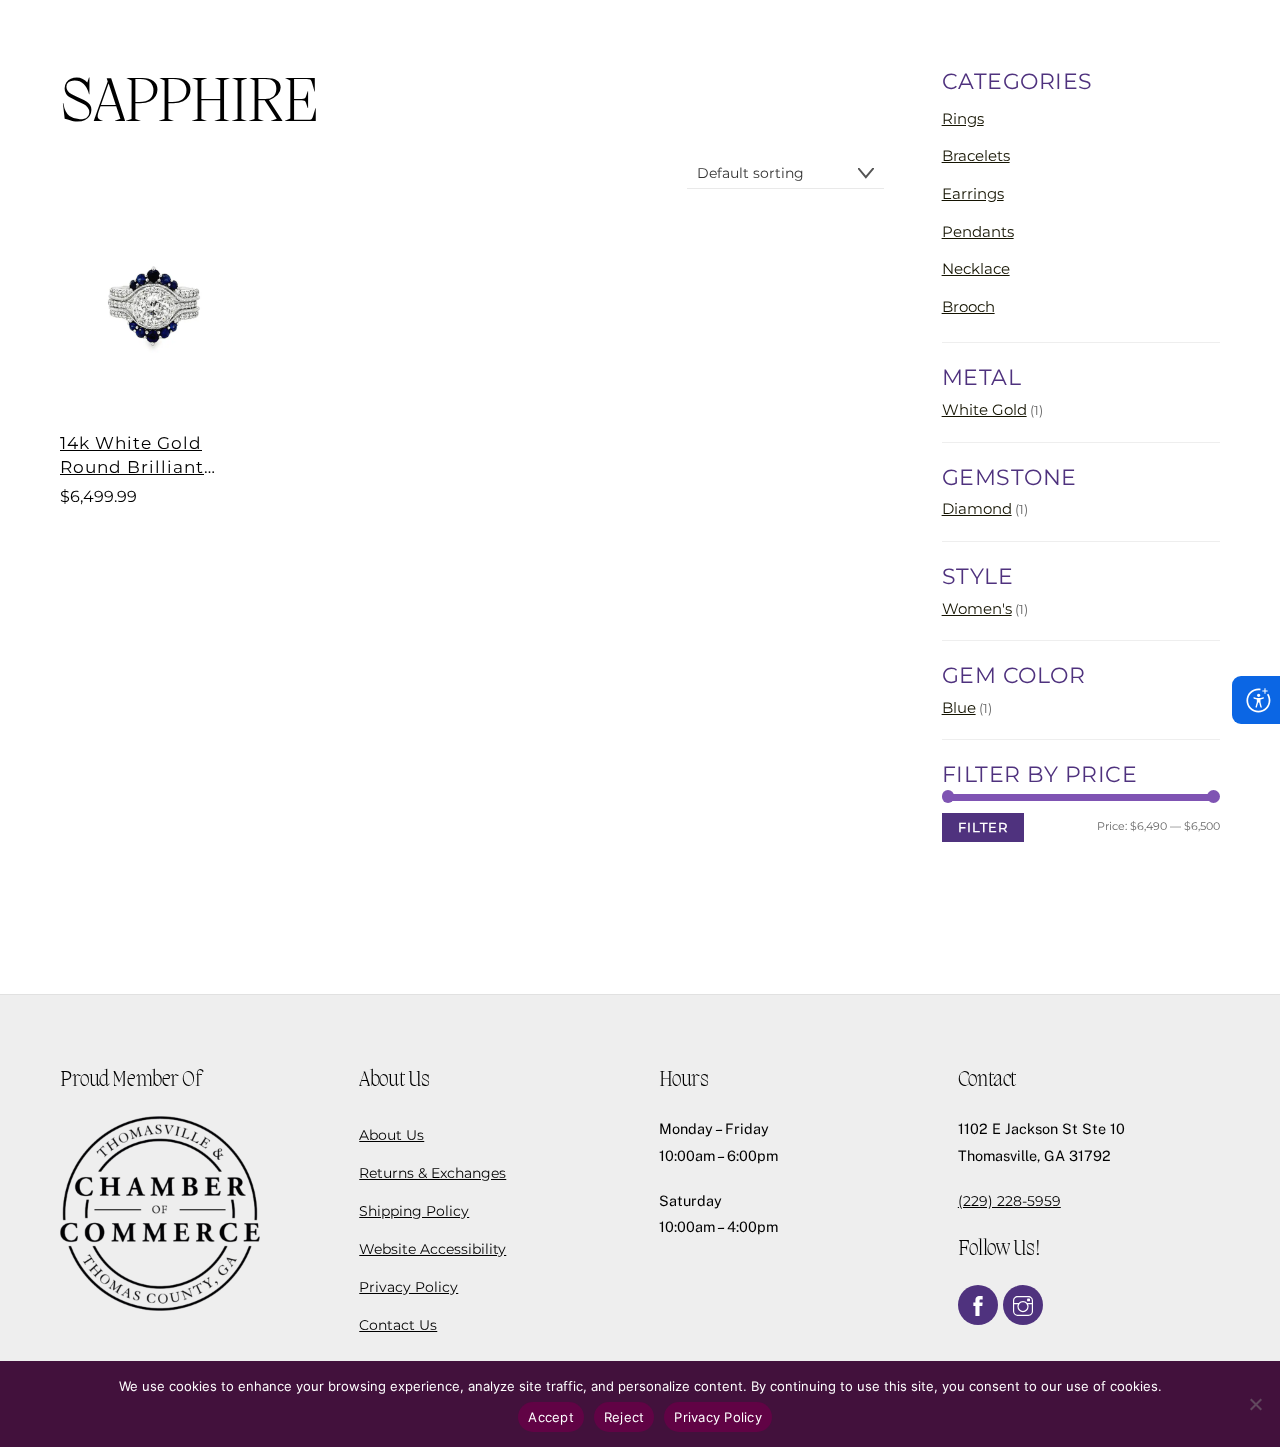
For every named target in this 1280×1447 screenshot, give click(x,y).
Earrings (973, 193)
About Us (391, 1135)
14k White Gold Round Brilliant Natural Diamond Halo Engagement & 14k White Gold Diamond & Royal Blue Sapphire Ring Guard (151, 456)
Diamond (977, 508)
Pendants (978, 231)
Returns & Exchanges (432, 1173)
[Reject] (1255, 1404)
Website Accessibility (432, 1249)
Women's (977, 608)
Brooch (968, 306)
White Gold (984, 409)
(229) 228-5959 (1009, 1201)
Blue (959, 707)
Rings (963, 118)
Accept (551, 1417)
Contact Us (398, 1325)
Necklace (976, 268)
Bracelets (976, 155)
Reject (624, 1417)
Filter (983, 827)
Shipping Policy (414, 1211)
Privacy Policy (408, 1287)
